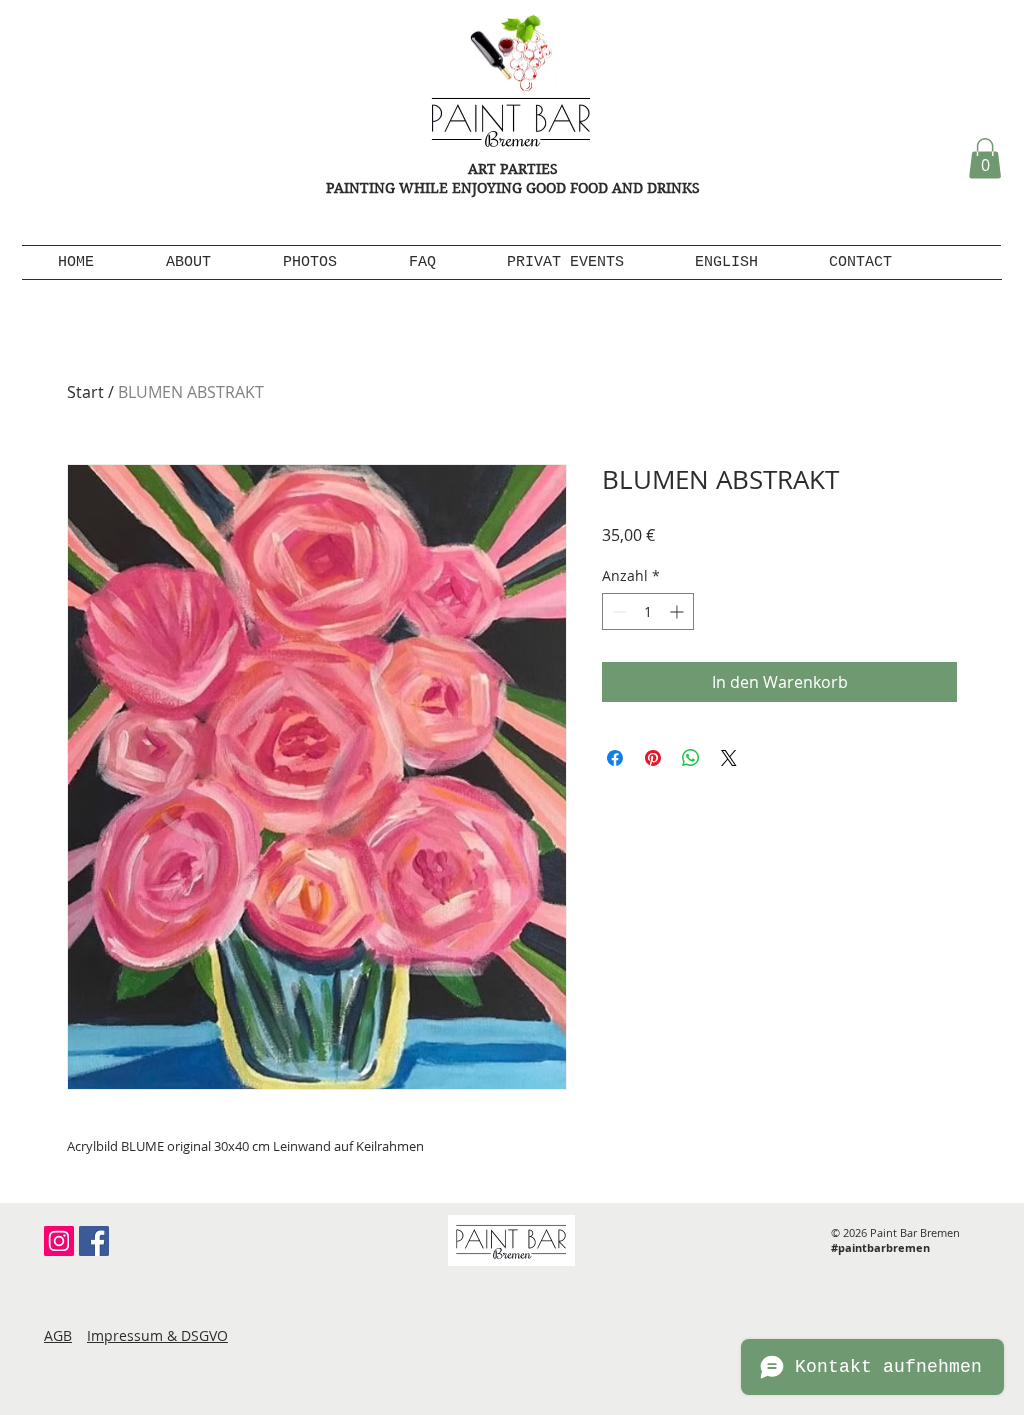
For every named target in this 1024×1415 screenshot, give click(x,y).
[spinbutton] (648, 611)
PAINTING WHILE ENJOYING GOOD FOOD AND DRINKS (513, 188)
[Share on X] (729, 758)
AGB (58, 1335)
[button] (985, 158)
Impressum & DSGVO (157, 1335)
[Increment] (678, 611)
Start (85, 392)
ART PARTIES (513, 169)
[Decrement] (617, 611)
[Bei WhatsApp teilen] (691, 758)
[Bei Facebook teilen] (615, 758)
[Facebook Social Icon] (94, 1241)
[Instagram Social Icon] (59, 1241)
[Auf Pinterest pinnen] (653, 758)
